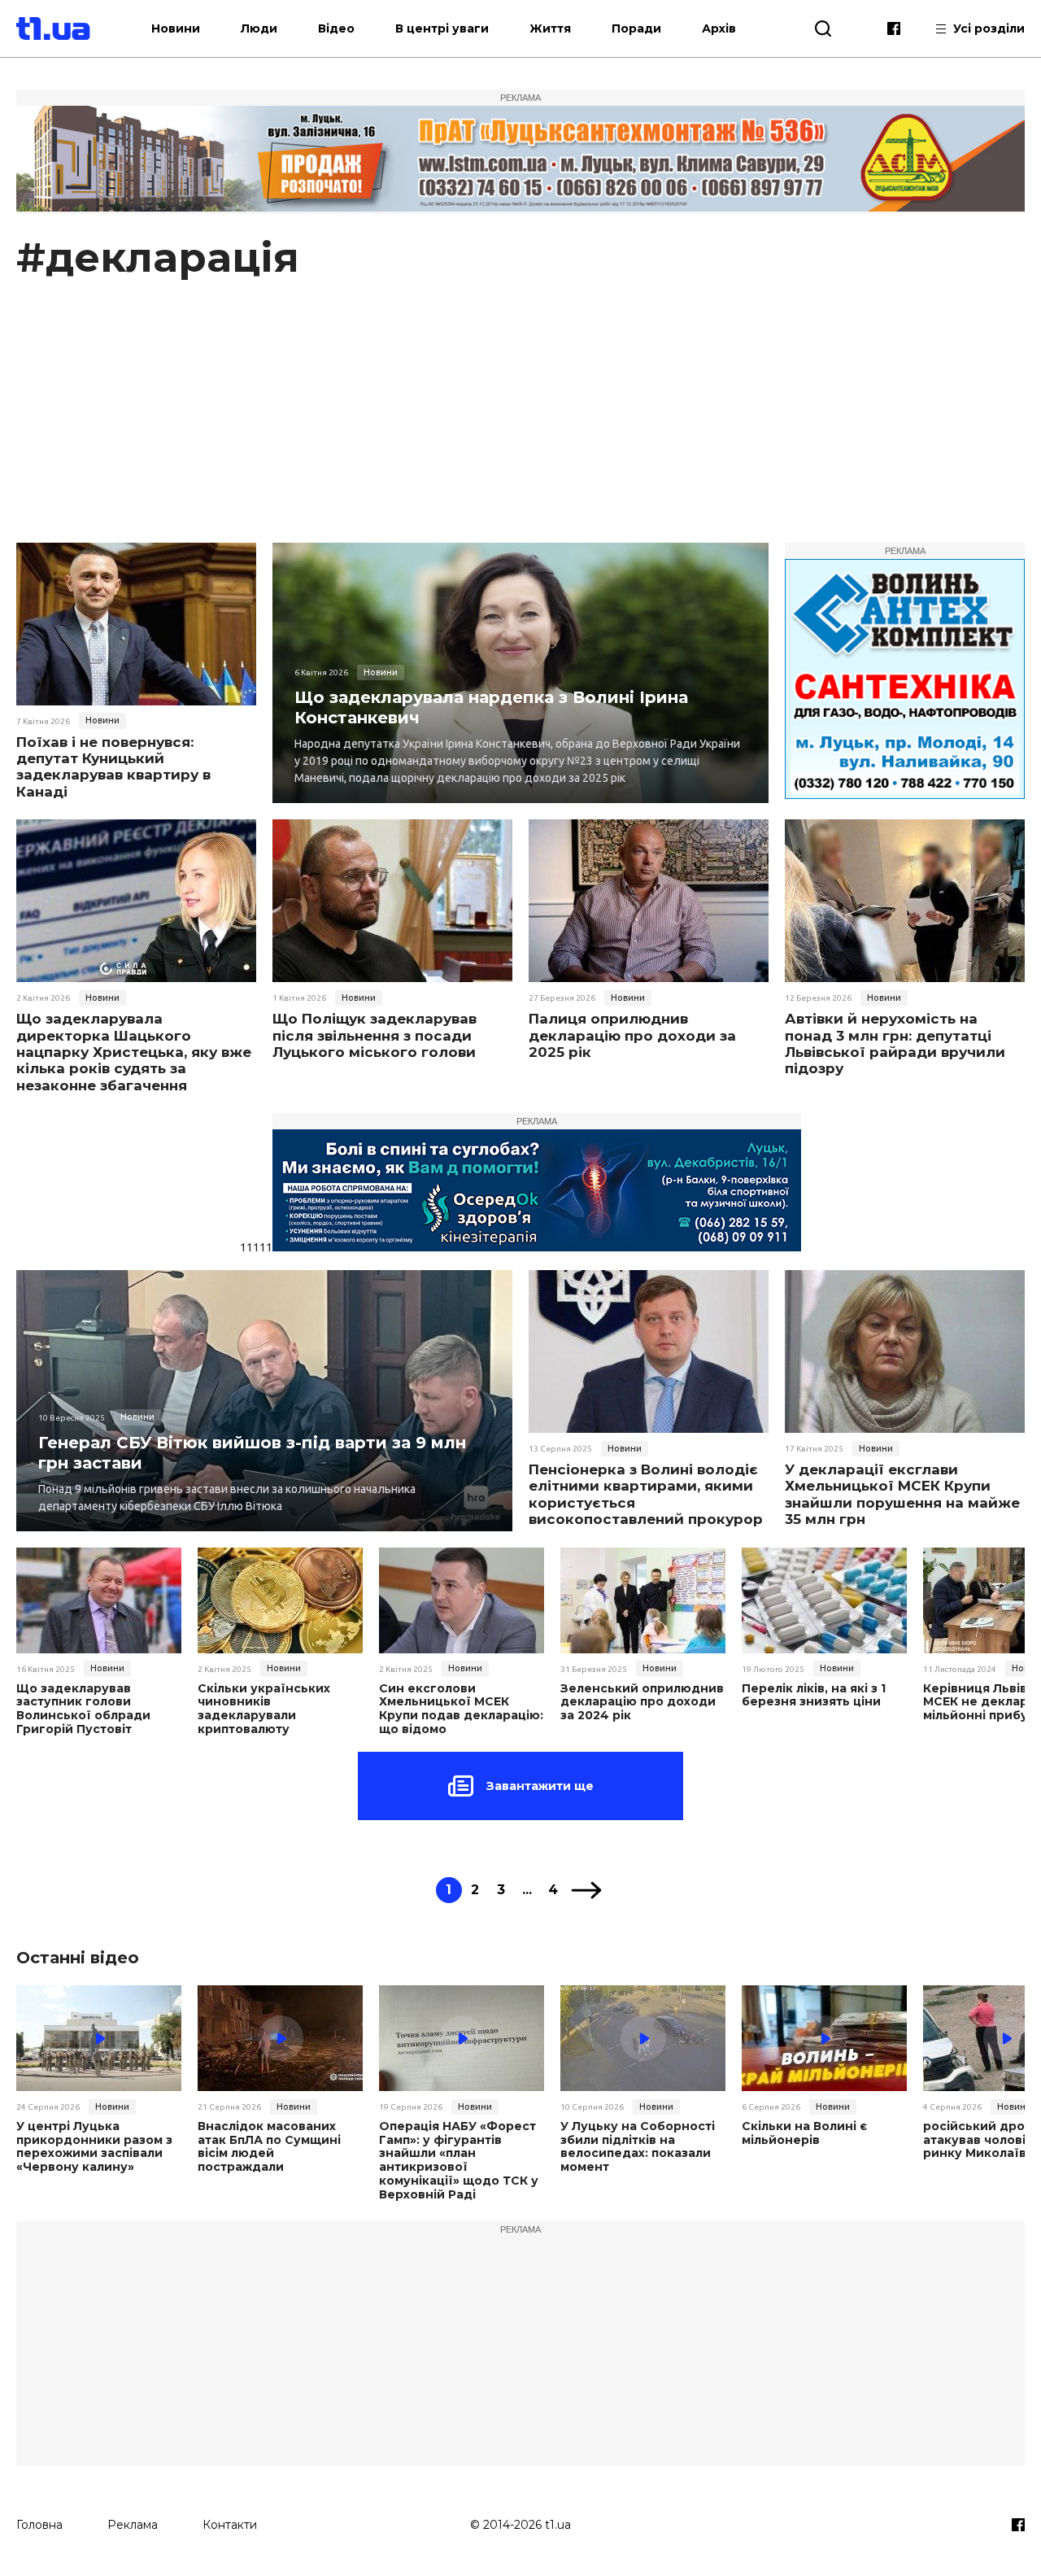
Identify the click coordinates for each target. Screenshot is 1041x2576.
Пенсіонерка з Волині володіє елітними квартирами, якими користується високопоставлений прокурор (646, 1494)
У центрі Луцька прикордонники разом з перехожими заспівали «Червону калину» (94, 2147)
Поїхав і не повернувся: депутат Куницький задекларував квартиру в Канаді (113, 767)
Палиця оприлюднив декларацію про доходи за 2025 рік (632, 1035)
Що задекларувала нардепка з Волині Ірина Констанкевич (491, 707)
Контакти (230, 2525)
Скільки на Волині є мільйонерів (804, 2133)
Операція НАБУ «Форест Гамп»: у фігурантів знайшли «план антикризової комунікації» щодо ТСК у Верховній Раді (459, 2161)
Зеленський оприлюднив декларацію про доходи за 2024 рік (642, 1702)
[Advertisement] (520, 421)
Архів (719, 28)
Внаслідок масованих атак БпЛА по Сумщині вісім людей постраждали (269, 2147)
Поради (636, 28)
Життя (550, 28)
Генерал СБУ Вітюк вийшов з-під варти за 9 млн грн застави (252, 1453)
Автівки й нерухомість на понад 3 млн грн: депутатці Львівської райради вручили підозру (895, 1043)
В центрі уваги (442, 28)
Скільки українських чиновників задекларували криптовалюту (264, 1709)
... (527, 1890)
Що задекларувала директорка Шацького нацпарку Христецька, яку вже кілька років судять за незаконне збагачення (134, 1052)
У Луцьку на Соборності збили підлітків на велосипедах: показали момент (638, 2147)
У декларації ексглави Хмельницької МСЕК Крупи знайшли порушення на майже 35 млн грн (902, 1494)
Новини (176, 28)
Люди (259, 28)
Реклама (133, 2525)
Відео (336, 28)
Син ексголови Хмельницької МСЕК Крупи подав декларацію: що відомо (461, 1709)
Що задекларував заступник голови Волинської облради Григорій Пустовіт (83, 1709)
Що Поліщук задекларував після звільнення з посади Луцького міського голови (375, 1035)
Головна (39, 2525)
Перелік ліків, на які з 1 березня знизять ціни (814, 1696)
